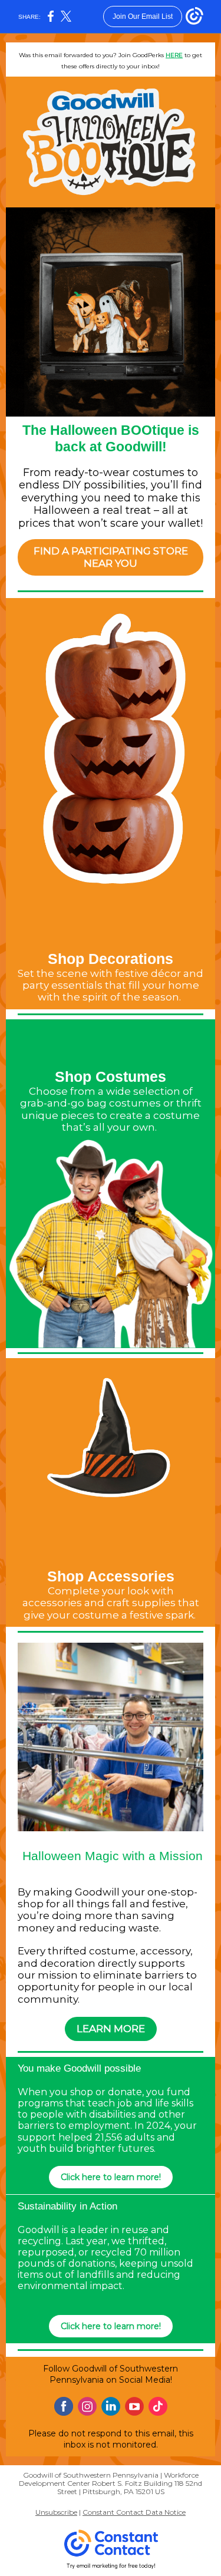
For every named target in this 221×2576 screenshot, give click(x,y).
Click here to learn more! (111, 2177)
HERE (174, 55)
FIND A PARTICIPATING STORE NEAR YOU (111, 557)
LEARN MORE (111, 2029)
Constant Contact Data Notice (134, 2512)
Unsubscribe (56, 2512)
